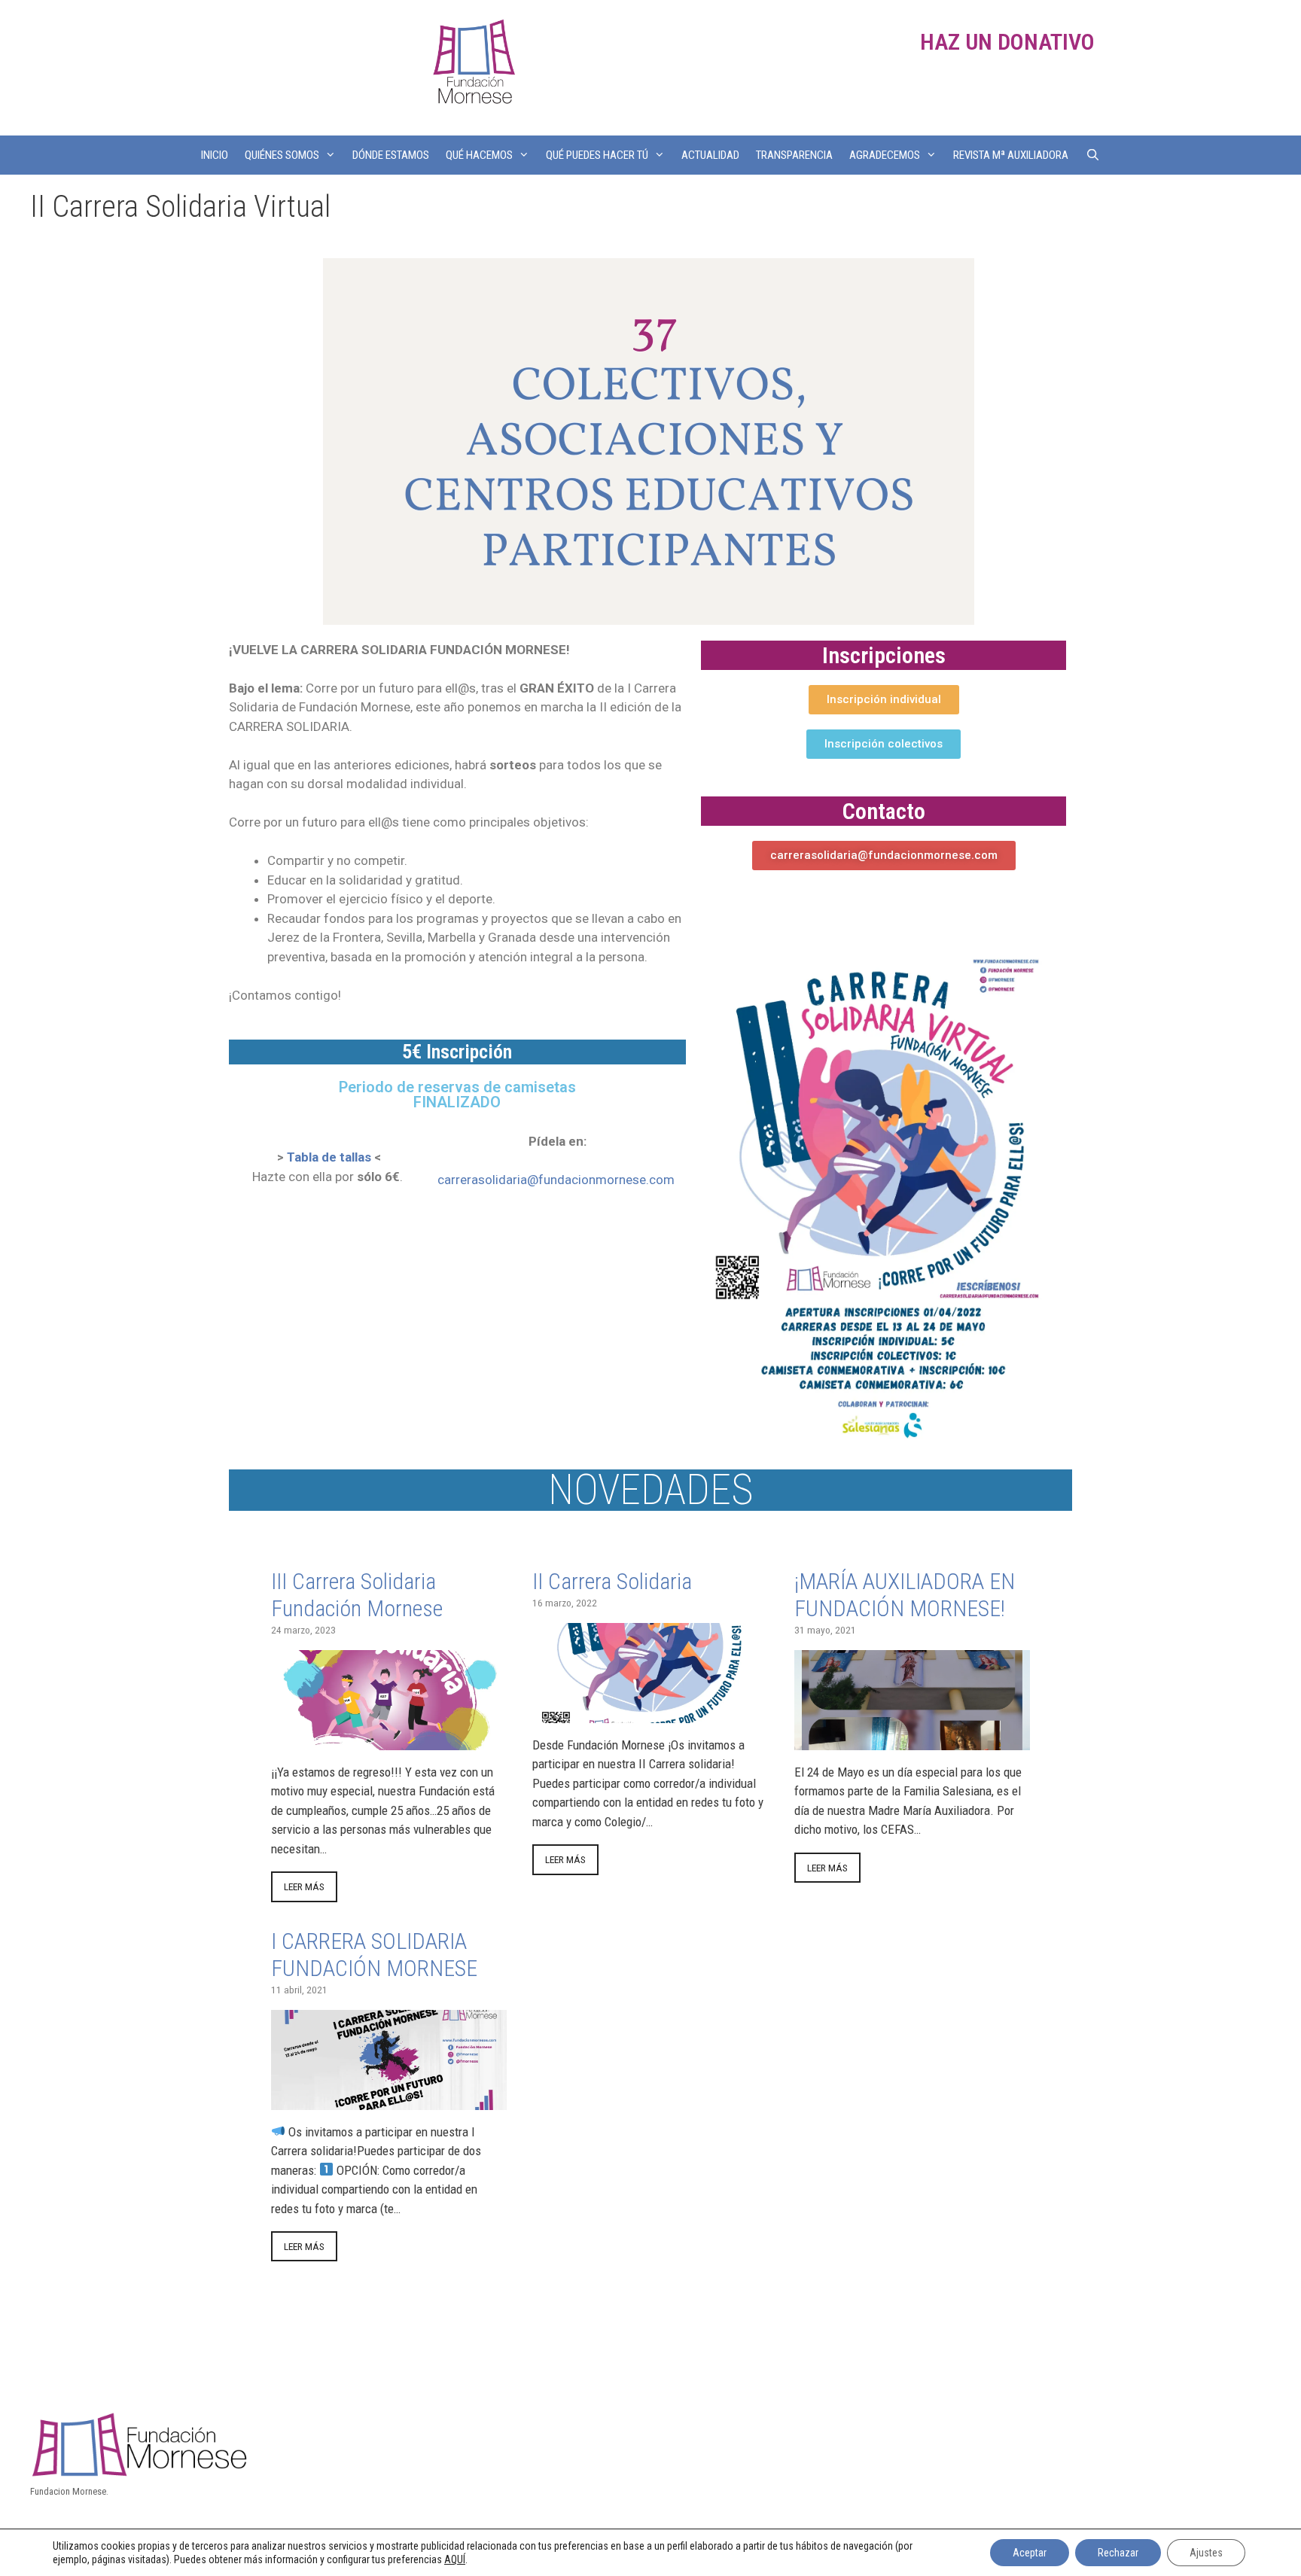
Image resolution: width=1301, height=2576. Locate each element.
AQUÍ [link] (455, 2559)
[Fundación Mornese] (472, 66)
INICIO (215, 155)
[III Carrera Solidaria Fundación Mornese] (389, 1740)
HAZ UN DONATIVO (1007, 42)
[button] (884, 700)
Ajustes (1206, 2553)
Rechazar (1118, 2553)
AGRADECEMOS (885, 155)
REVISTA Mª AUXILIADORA (1011, 155)
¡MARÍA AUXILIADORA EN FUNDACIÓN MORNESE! (905, 1595)
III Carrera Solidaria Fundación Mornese (357, 1595)
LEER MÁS (304, 1886)
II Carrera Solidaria (612, 1581)
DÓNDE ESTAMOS (391, 155)
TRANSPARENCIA (794, 155)
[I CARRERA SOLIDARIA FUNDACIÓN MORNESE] (389, 2099)
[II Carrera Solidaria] (650, 1713)
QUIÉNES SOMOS (282, 155)
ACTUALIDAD (710, 155)
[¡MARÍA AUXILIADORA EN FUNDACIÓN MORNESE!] (912, 1740)
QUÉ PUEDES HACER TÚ (597, 155)
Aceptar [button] (1030, 2553)
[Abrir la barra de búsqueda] (1092, 155)
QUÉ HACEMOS (479, 155)
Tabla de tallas (329, 1157)
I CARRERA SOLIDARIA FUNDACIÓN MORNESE (374, 1955)
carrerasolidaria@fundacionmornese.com (556, 1180)
